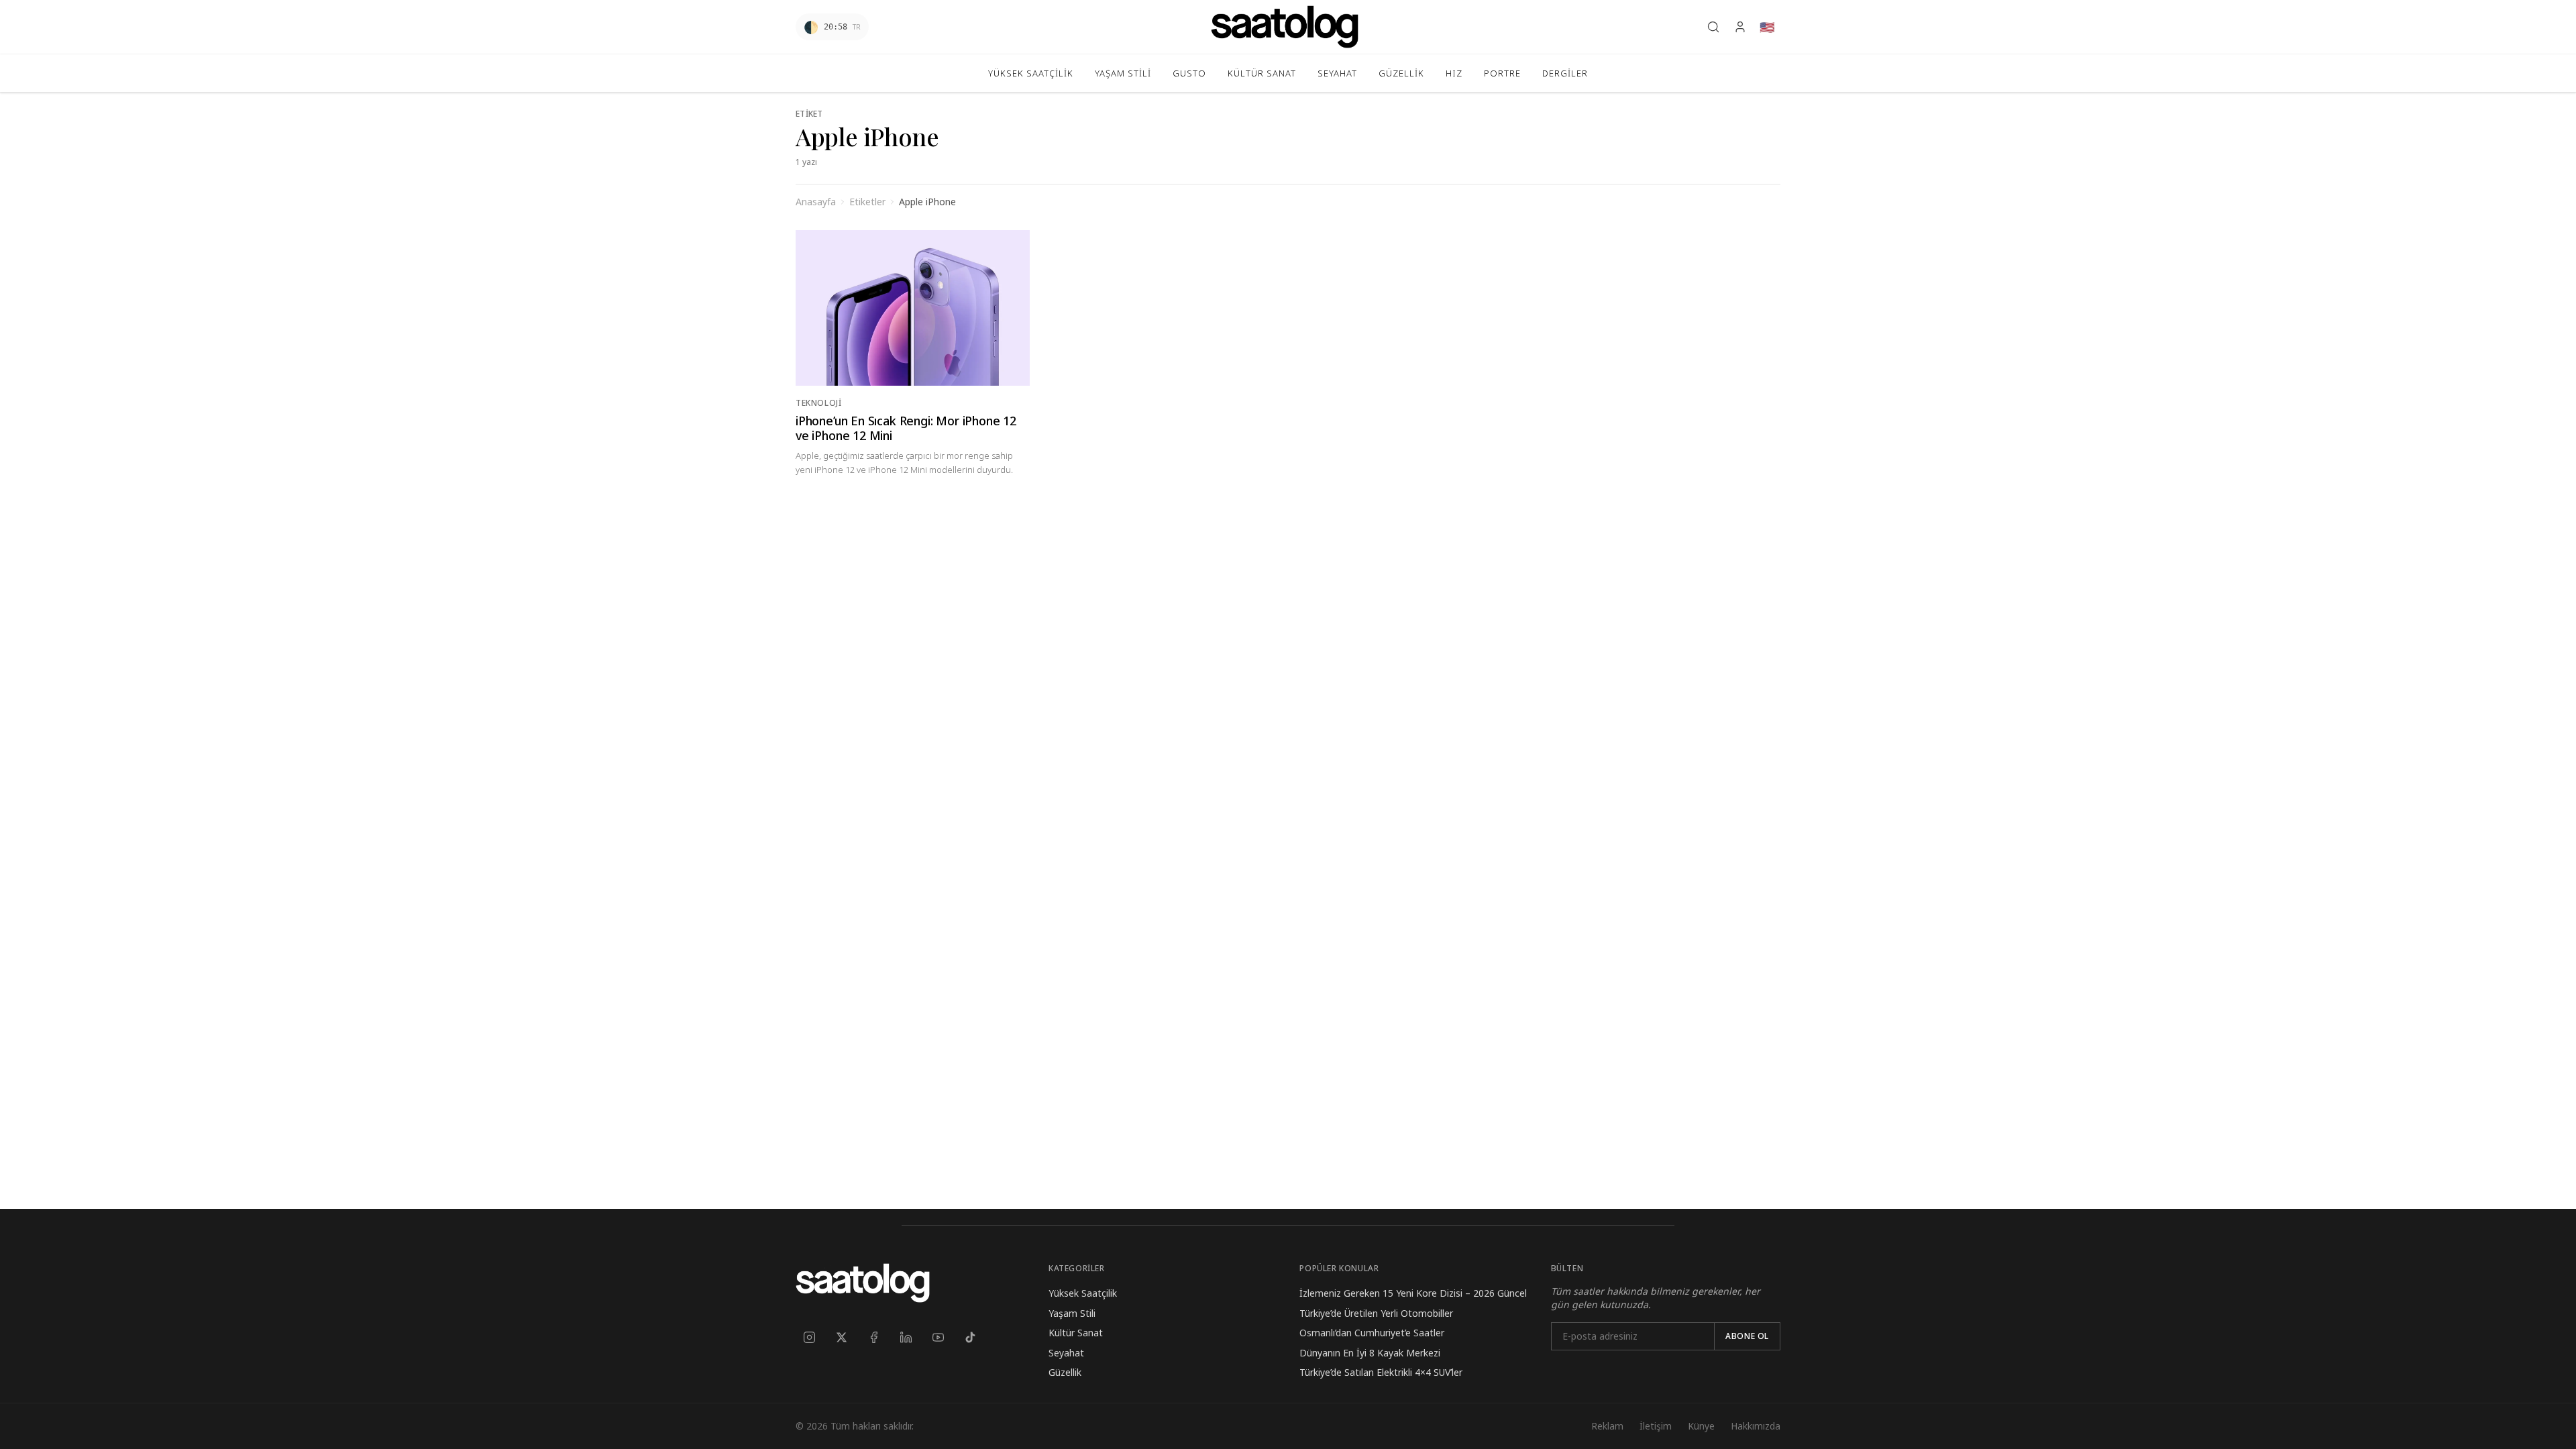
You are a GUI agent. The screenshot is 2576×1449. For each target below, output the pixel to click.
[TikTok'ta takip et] (970, 1337)
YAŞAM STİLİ (1123, 73)
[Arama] (1713, 27)
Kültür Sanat (1076, 1333)
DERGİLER (1565, 73)
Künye (1701, 1426)
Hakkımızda (1756, 1426)
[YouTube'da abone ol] (938, 1337)
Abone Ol (1747, 1336)
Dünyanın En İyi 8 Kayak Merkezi (1370, 1353)
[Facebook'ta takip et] (873, 1337)
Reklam (1607, 1426)
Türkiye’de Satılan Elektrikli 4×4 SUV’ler (1381, 1372)
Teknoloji (818, 403)
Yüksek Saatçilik (1083, 1293)
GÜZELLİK (1401, 73)
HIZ (1454, 73)
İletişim (1656, 1426)
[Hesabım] (1740, 27)
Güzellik (1065, 1372)
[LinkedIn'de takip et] (906, 1337)
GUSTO (1189, 73)
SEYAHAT (1337, 73)
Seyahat (1066, 1353)
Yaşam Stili (1072, 1313)
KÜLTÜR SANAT (1262, 73)
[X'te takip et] (841, 1337)
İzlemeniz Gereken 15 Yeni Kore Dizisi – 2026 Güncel (1413, 1293)
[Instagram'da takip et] (809, 1337)
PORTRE (1502, 73)
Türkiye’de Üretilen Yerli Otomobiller (1376, 1313)
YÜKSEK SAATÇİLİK (1031, 73)
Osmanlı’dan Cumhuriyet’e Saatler (1372, 1333)
